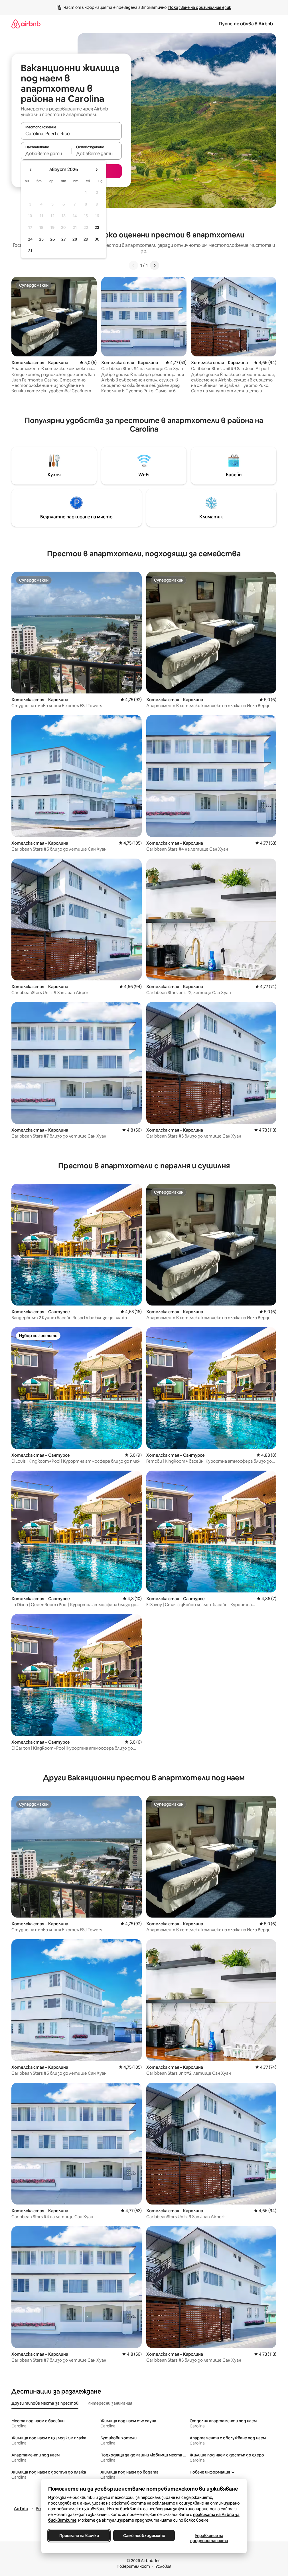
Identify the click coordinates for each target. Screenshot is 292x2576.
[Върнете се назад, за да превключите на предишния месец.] (31, 170)
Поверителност (133, 2566)
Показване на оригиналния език (200, 7)
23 (97, 227)
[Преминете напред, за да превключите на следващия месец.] (96, 170)
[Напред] (155, 265)
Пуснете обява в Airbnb (246, 24)
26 (52, 239)
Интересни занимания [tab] (110, 2403)
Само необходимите (144, 2536)
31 (30, 251)
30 (97, 239)
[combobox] (71, 134)
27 (64, 239)
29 (86, 239)
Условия (163, 2566)
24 (30, 239)
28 (75, 239)
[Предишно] (133, 265)
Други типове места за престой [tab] (45, 2403)
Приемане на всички (79, 2536)
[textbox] (46, 153)
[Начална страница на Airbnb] (26, 24)
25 (41, 239)
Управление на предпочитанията (209, 2538)
